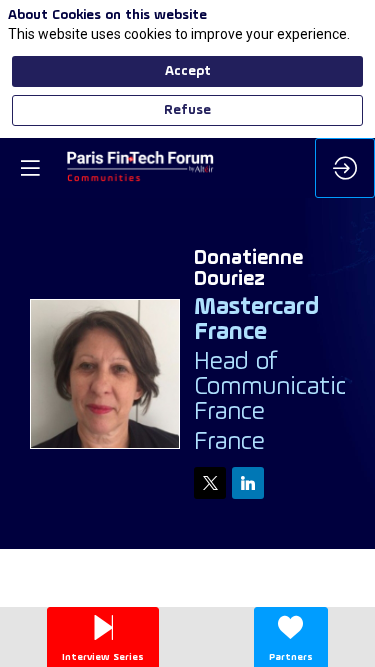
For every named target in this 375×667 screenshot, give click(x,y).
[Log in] (345, 168)
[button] (30, 168)
